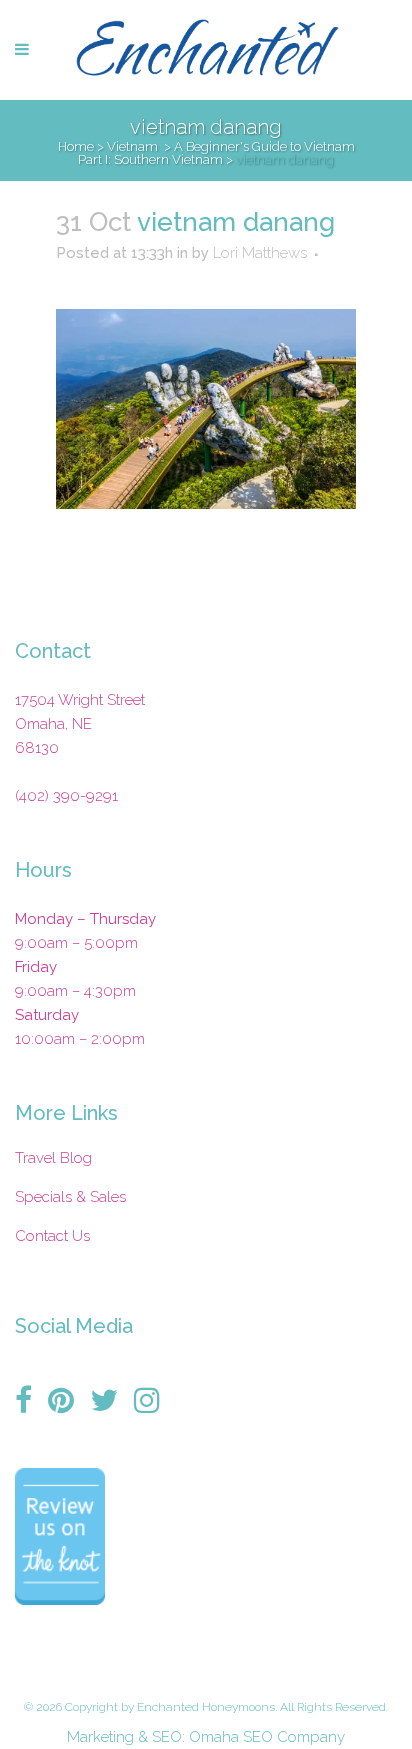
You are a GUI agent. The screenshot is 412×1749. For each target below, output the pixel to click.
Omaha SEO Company (267, 1737)
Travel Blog (53, 1158)
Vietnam (132, 146)
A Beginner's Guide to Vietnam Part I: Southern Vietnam (216, 153)
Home (76, 146)
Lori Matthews (260, 253)
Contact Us (52, 1236)
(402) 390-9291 (66, 796)
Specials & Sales (70, 1197)
